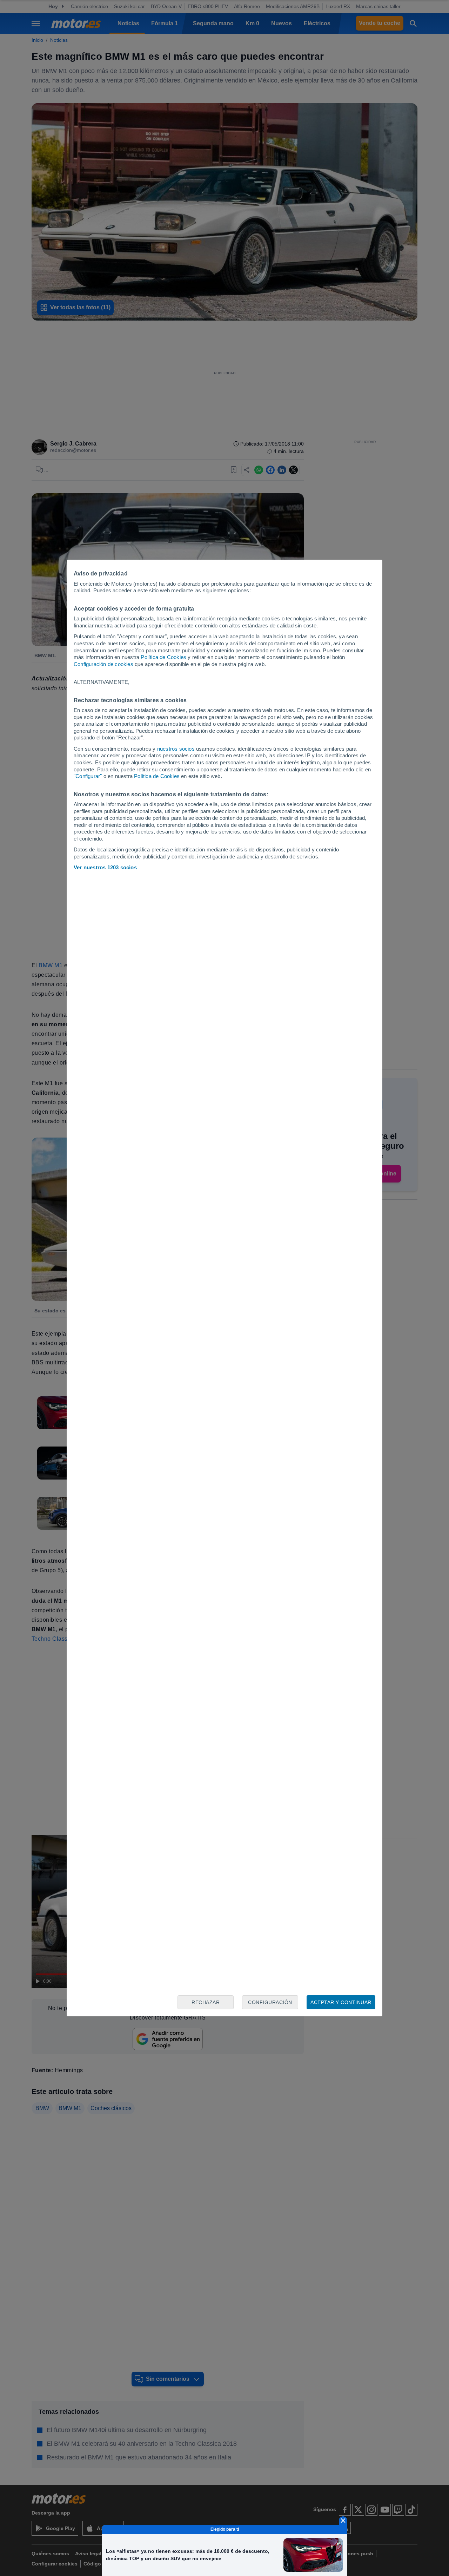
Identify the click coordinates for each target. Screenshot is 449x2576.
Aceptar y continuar (341, 2002)
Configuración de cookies (103, 664)
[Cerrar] (343, 2521)
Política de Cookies (163, 657)
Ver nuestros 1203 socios (105, 867)
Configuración (270, 2002)
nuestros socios (176, 749)
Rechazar (206, 2002)
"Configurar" (88, 776)
